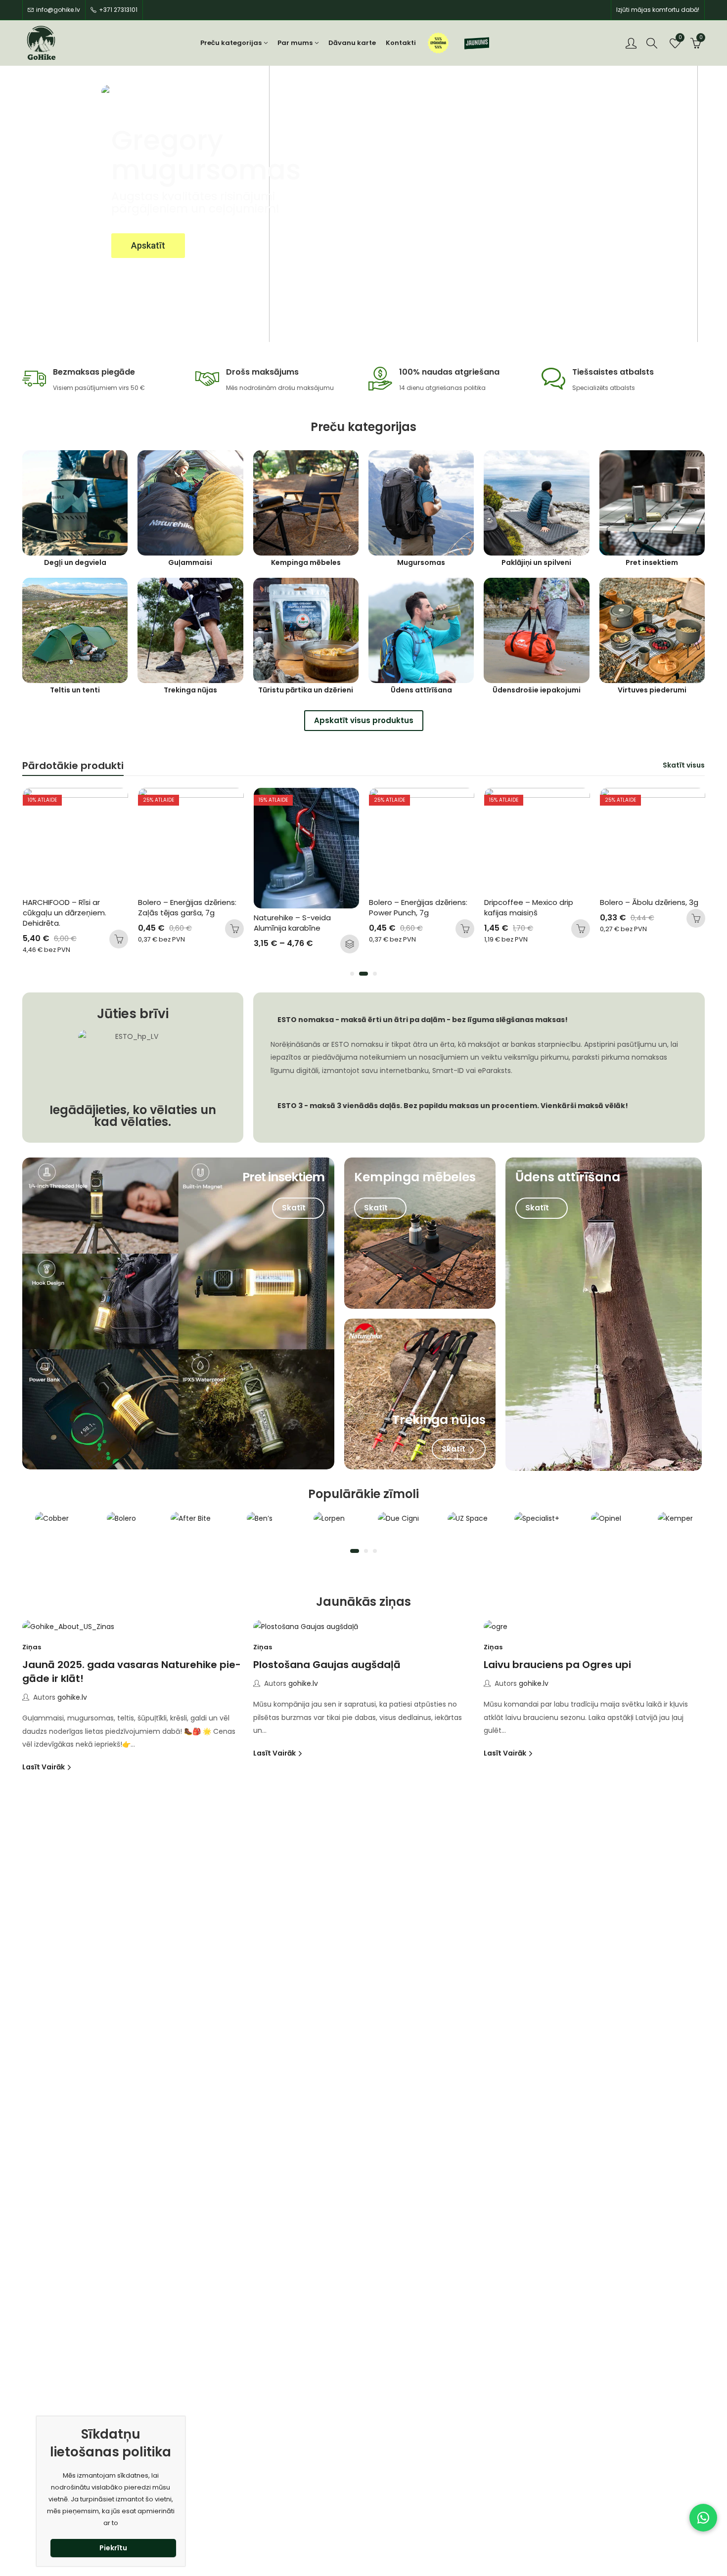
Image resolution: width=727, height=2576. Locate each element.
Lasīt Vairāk (44, 1767)
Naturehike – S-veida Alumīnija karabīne (178, 923)
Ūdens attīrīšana (421, 690)
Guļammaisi (190, 563)
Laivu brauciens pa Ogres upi (557, 1665)
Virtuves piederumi (652, 690)
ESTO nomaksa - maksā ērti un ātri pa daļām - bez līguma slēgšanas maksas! (423, 1020)
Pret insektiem (652, 563)
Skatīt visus (684, 765)
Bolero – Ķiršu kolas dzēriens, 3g (635, 907)
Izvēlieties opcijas (234, 944)
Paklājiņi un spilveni (536, 563)
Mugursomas (421, 563)
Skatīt (295, 1208)
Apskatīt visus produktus (364, 720)
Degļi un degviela (75, 563)
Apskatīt (148, 245)
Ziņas (32, 1647)
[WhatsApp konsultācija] (703, 2518)
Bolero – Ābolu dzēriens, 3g (533, 902)
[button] (352, 974)
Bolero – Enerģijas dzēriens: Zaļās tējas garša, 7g (72, 907)
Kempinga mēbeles (306, 563)
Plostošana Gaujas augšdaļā (327, 1665)
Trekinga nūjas (190, 690)
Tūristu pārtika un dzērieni (306, 690)
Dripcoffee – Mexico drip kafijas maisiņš (414, 907)
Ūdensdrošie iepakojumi (537, 690)
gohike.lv (72, 1697)
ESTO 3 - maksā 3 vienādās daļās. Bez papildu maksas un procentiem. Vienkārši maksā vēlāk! (453, 1106)
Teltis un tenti (75, 690)
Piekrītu (113, 2548)
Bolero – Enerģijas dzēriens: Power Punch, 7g (303, 907)
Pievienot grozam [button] (119, 929)
